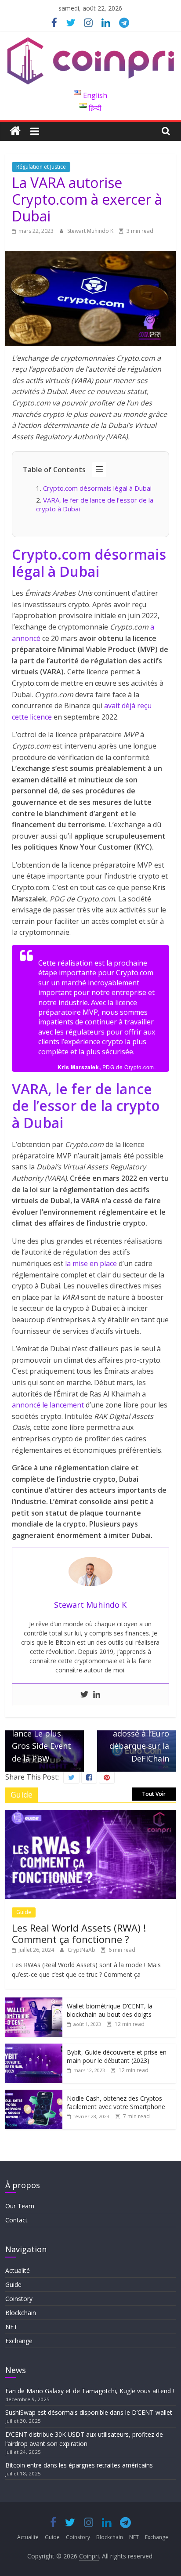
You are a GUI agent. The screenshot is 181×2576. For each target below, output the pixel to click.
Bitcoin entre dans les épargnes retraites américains (80, 2465)
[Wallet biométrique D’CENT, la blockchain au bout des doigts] (34, 2002)
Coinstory (19, 2299)
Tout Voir (154, 1794)
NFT (11, 2327)
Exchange (19, 2341)
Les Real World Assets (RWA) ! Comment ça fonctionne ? (79, 1933)
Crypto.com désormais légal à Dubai (97, 488)
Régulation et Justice (41, 167)
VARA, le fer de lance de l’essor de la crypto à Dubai (95, 504)
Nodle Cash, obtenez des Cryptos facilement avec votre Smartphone (116, 2103)
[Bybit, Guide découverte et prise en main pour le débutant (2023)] (34, 2048)
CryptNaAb (82, 1950)
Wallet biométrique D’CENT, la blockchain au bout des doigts (110, 2010)
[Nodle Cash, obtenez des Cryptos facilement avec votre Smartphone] (34, 2094)
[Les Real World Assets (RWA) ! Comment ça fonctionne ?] (90, 1814)
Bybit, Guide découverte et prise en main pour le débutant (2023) (117, 2057)
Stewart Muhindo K (91, 231)
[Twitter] (84, 1695)
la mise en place (91, 1263)
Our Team (20, 2206)
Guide (24, 1912)
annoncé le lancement (48, 1405)
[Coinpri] (15, 131)
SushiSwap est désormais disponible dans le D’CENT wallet (90, 2412)
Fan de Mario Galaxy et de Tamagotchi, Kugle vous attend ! (90, 2391)
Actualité (18, 2270)
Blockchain (21, 2313)
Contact (16, 2220)
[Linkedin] (97, 1695)
